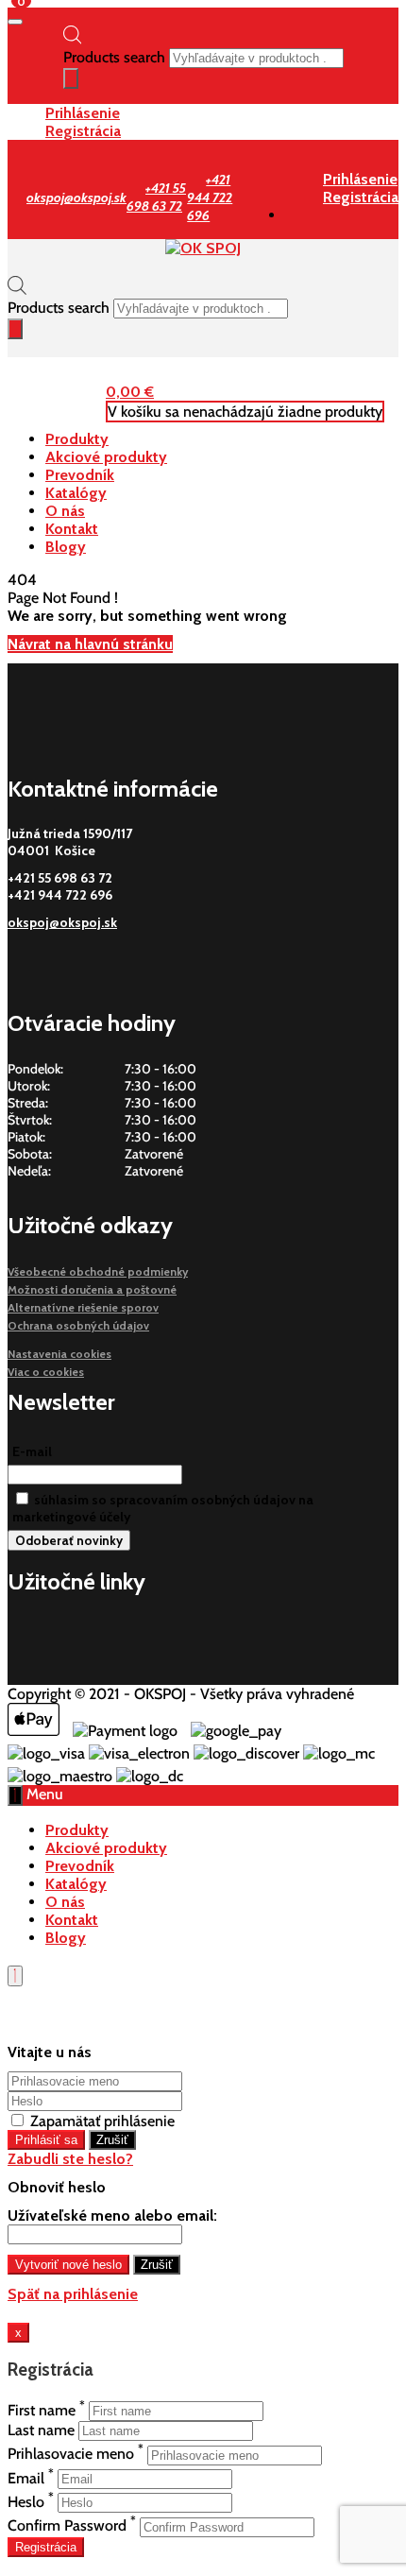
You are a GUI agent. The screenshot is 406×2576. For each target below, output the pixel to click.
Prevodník (80, 475)
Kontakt (72, 529)
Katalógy (76, 493)
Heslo (26, 2502)
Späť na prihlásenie (73, 2294)
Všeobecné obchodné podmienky (98, 1271)
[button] (130, 392)
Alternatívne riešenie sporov (83, 1307)
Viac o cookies (46, 1372)
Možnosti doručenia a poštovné (92, 1289)
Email (26, 2478)
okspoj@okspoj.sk (62, 922)
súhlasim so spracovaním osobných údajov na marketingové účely (163, 1508)
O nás (65, 511)
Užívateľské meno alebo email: (112, 2215)
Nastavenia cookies (59, 1354)
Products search (114, 57)
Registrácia (83, 131)
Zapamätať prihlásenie (101, 2121)
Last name (41, 2430)
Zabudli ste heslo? (70, 2159)
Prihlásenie (83, 113)
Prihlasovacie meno (71, 2455)
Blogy (66, 547)
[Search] (71, 78)
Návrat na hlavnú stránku (90, 644)
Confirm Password (67, 2526)
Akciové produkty (106, 457)
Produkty (77, 439)
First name (42, 2410)
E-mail (32, 1451)
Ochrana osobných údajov (78, 1325)
